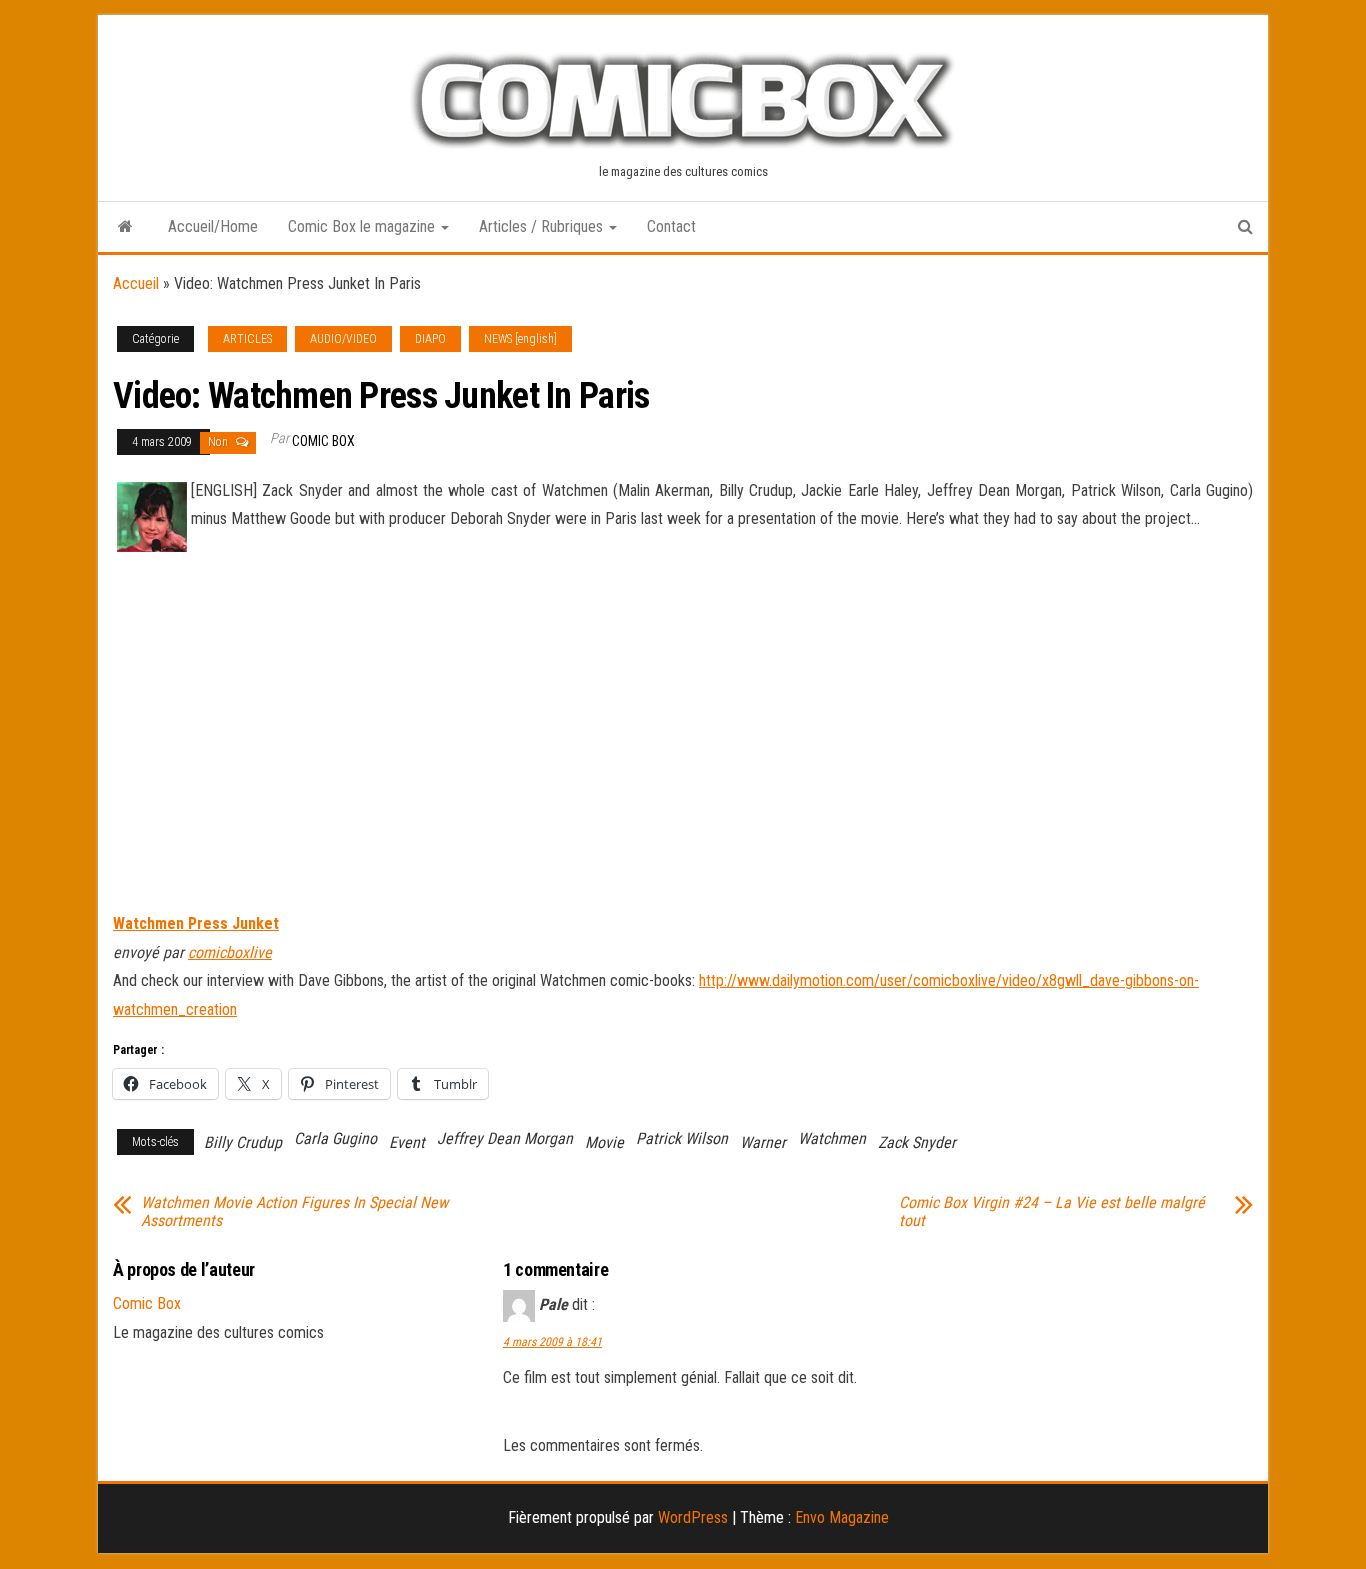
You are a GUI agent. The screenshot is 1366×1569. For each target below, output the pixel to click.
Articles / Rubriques (543, 226)
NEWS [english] (520, 339)
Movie (604, 1142)
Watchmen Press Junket (196, 923)
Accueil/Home (213, 226)
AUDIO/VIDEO (343, 339)
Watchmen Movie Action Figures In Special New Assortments (294, 1212)
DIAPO (430, 339)
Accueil (136, 283)
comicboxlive (230, 952)
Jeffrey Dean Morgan (505, 1138)
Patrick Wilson (682, 1138)
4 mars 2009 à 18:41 (552, 1342)
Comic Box (323, 441)
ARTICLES (247, 339)
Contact (671, 226)
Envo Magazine (842, 1517)
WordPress (693, 1517)
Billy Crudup (243, 1142)
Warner (763, 1142)
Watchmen (832, 1138)
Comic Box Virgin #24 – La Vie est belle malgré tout (1052, 1212)
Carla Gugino (335, 1138)
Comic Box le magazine (363, 226)
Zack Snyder (917, 1142)
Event (407, 1142)
